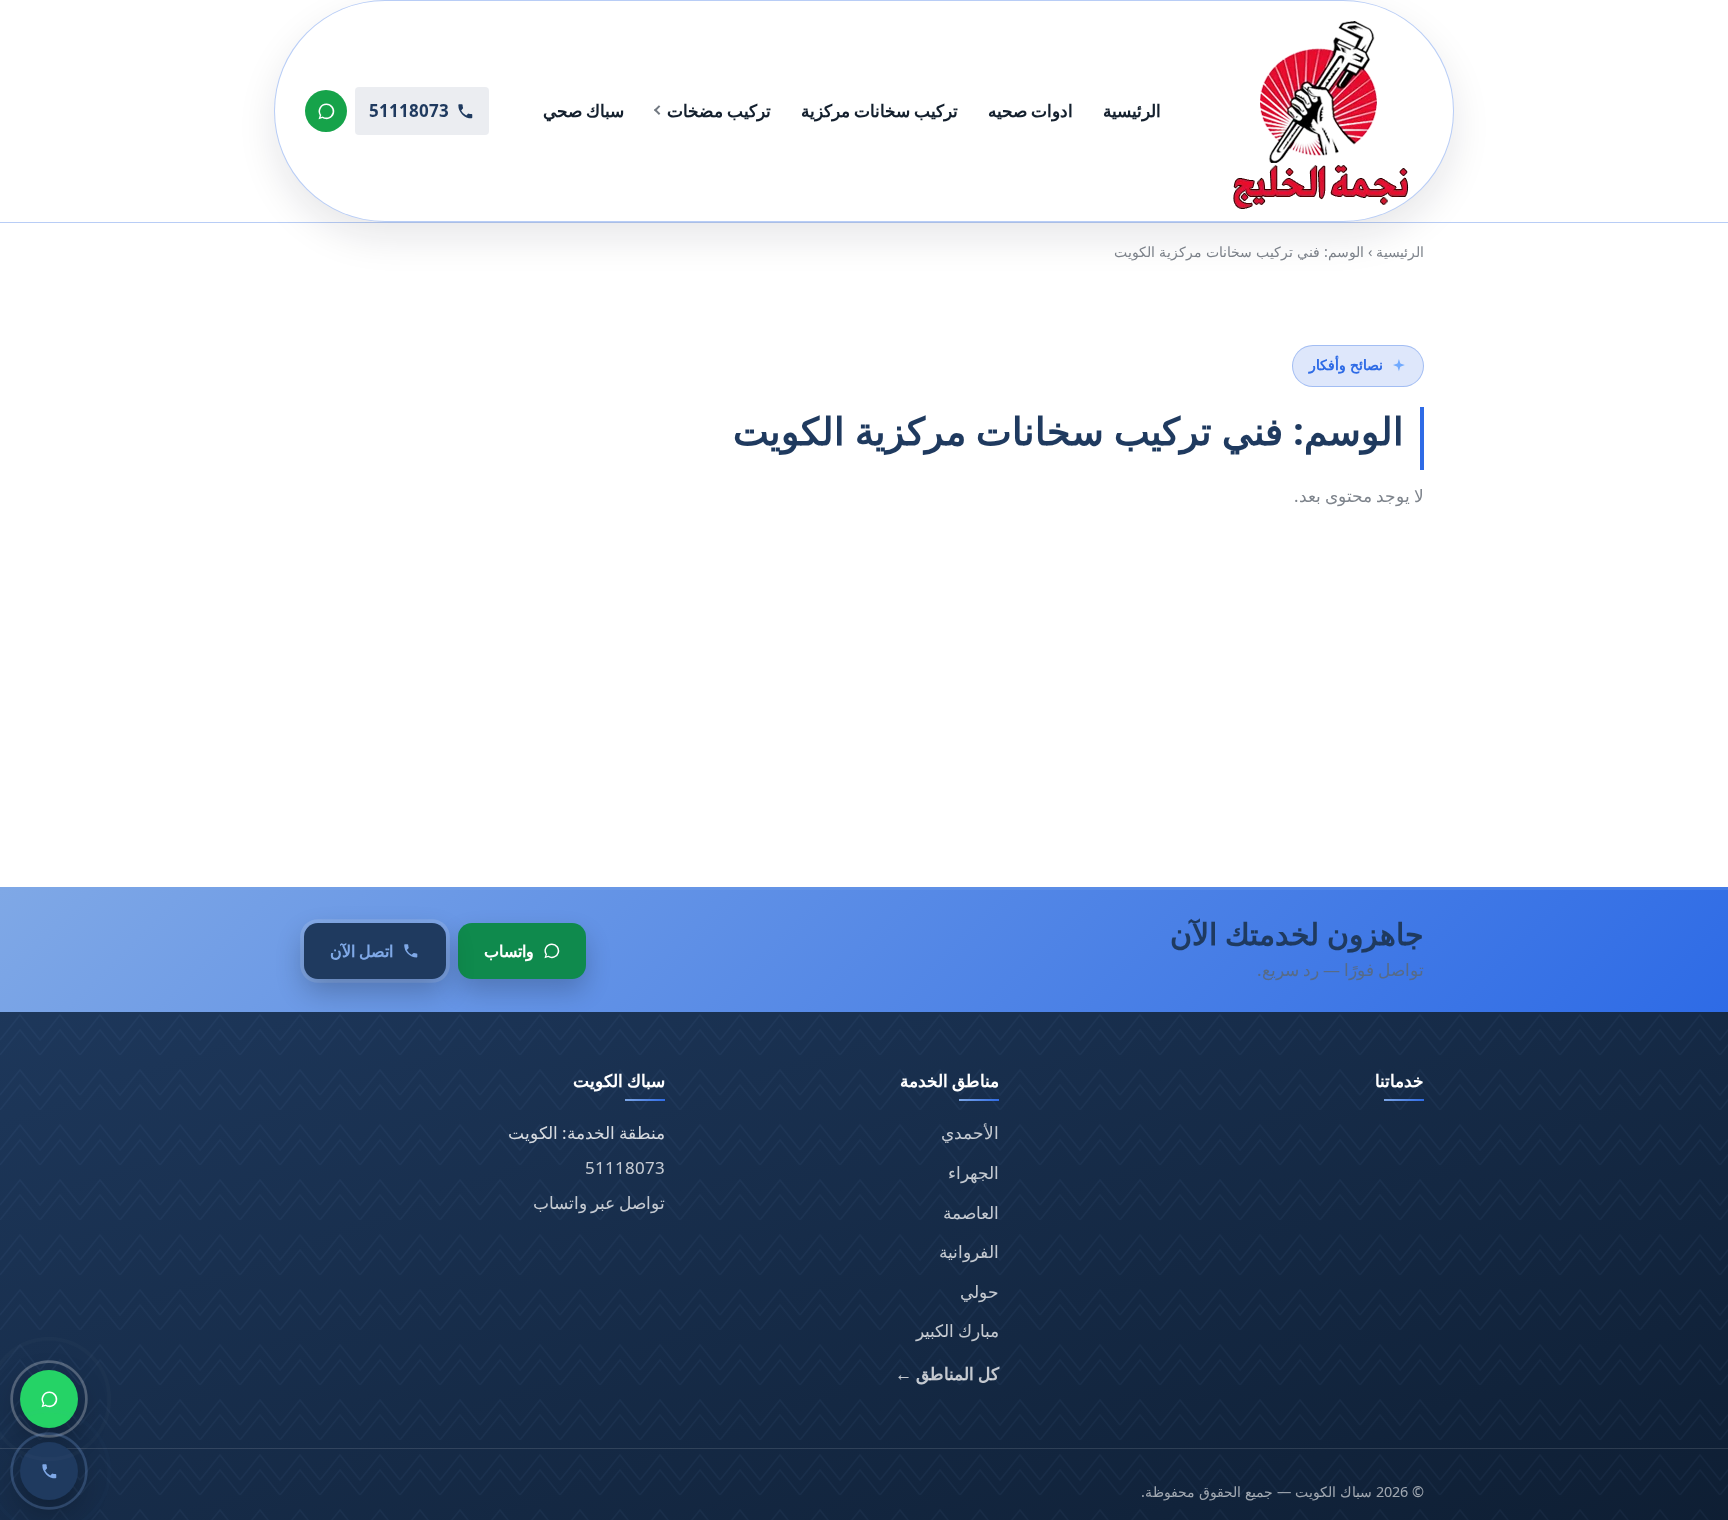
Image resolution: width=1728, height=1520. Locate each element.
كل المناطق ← (947, 1373)
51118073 (625, 1167)
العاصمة (971, 1212)
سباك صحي (583, 110)
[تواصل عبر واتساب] (326, 111)
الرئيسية (1132, 110)
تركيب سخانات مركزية (879, 110)
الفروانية (969, 1251)
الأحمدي (970, 1132)
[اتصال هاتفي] (49, 1471)
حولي (979, 1291)
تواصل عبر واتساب (599, 1202)
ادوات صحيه (1030, 110)
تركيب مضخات (719, 110)
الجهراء (973, 1172)
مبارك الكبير (957, 1330)
